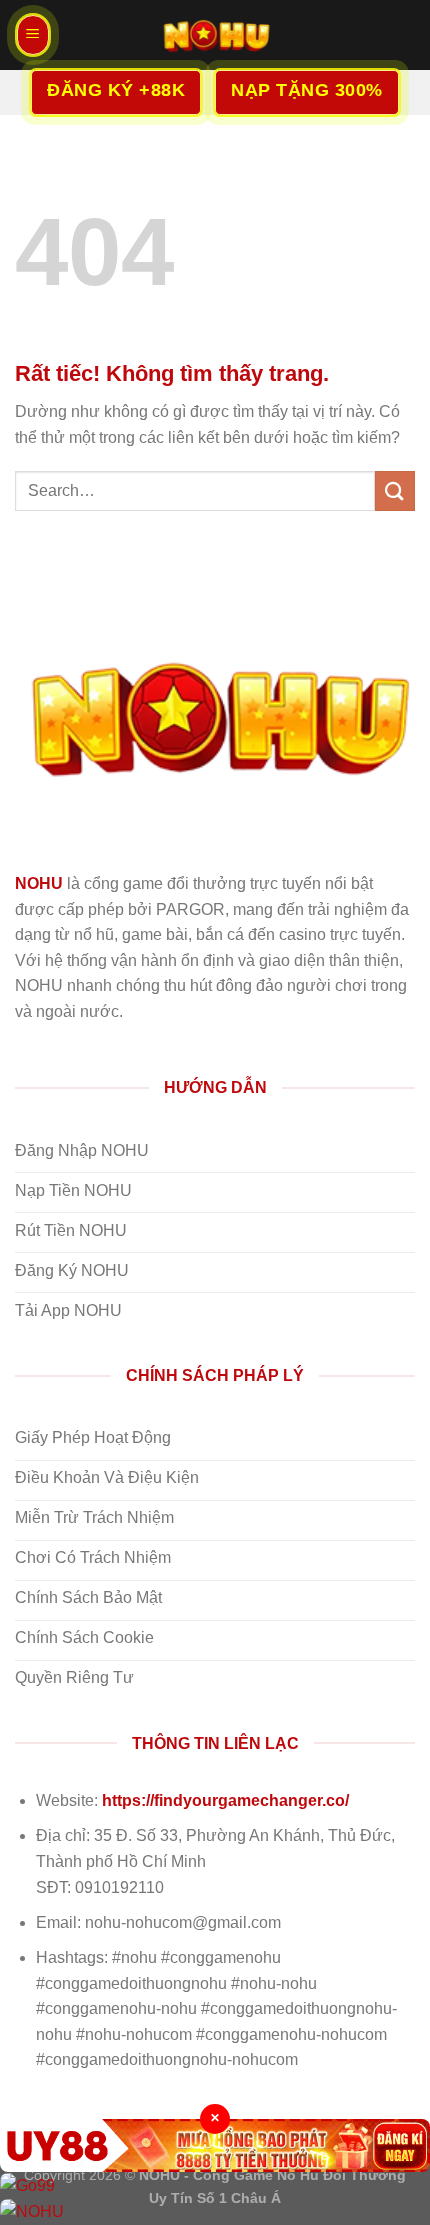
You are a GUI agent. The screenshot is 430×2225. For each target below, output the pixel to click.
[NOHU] (215, 35)
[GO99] (215, 2185)
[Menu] (33, 35)
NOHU (39, 883)
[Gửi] (395, 490)
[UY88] (215, 2145)
